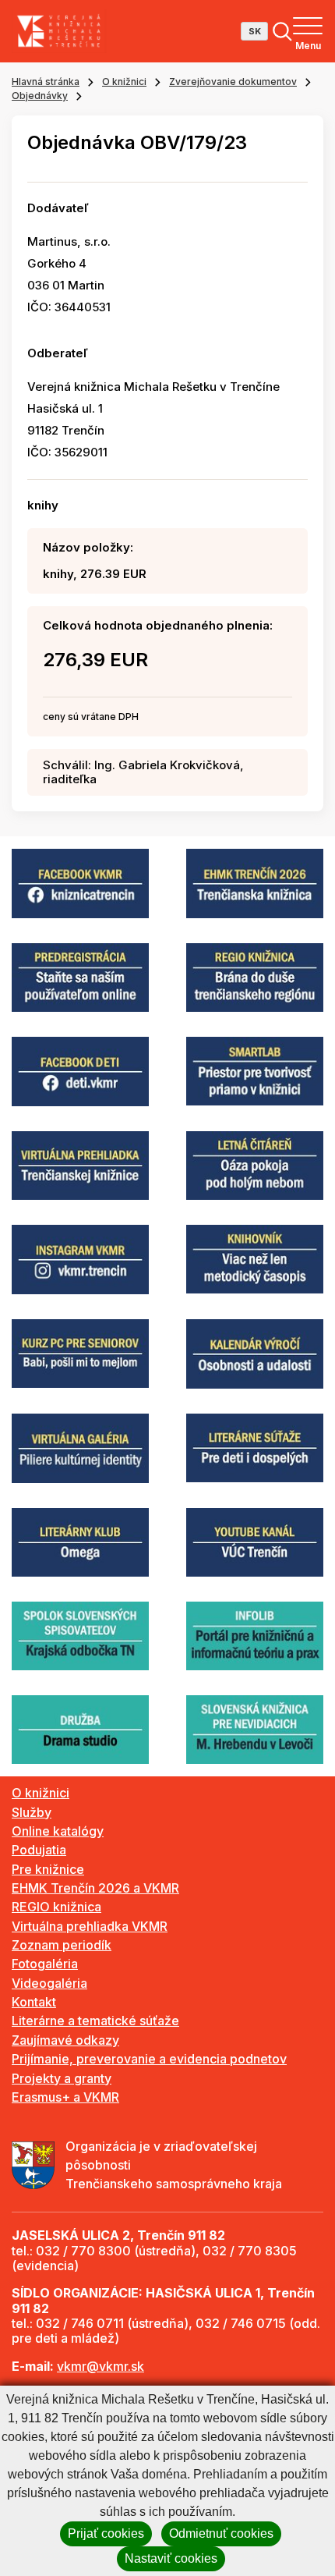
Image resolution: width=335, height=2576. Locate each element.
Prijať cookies (106, 2533)
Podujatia (39, 1850)
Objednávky (40, 96)
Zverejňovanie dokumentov (233, 82)
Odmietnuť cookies (221, 2533)
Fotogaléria (45, 1964)
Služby (32, 1812)
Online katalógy (58, 1831)
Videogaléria (49, 1983)
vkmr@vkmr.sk (100, 2366)
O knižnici (124, 82)
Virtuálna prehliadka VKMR (90, 1926)
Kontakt (34, 2002)
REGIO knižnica (56, 1907)
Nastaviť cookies (171, 2558)
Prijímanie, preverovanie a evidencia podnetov (149, 2059)
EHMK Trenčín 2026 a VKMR (95, 1888)
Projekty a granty (62, 2078)
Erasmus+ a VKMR (65, 2097)
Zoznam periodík (62, 1945)
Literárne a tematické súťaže (95, 2021)
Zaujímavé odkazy (65, 2040)
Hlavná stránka (46, 82)
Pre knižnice (48, 1869)
